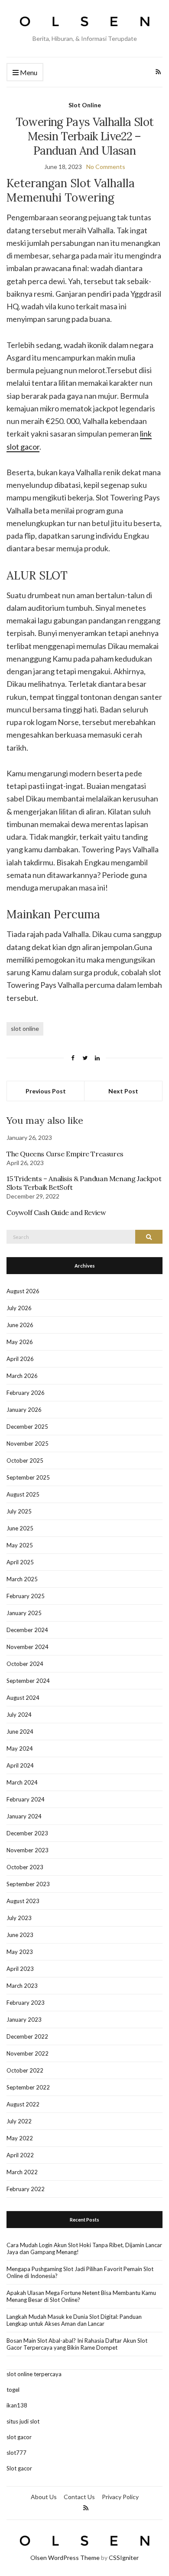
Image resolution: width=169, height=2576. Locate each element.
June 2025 (20, 1528)
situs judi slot (23, 2421)
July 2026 (19, 1308)
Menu (28, 72)
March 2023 (22, 1986)
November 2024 (28, 1647)
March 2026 (22, 1376)
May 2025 (20, 1545)
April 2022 (20, 2155)
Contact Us (79, 2497)
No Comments (106, 167)
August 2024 (23, 1698)
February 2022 (26, 2189)
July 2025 (19, 1511)
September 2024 (28, 1681)
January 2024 (24, 1816)
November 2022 (28, 2053)
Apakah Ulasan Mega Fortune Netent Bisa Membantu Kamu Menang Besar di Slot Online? (81, 2296)
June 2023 (20, 1935)
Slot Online (85, 105)
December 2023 (27, 1833)
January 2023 (24, 2020)
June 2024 (20, 1732)
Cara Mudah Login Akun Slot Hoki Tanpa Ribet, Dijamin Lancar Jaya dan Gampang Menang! (84, 2248)
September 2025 (28, 1477)
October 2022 (25, 2070)
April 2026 (20, 1359)
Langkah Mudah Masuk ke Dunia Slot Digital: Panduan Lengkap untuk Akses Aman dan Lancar (74, 2320)
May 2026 (20, 1342)
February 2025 (26, 1596)
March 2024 (22, 1782)
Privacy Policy (120, 2497)
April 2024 (20, 1765)
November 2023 (28, 1850)
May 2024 (20, 1748)
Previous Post (46, 1091)
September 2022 (28, 2087)
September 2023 (28, 1884)
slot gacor (19, 2437)
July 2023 (19, 1918)
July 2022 (19, 2121)
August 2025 (23, 1494)
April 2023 (20, 1969)
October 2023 (25, 1867)
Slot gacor (19, 2468)
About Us (44, 2497)
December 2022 (27, 2036)
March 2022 (22, 2172)
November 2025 (28, 1444)
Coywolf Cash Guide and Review (56, 1212)
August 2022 (23, 2104)
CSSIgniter (124, 2558)
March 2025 (22, 1579)
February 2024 (26, 1799)
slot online (25, 1028)
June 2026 (20, 1325)
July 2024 (19, 1715)
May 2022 (20, 2138)
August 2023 (23, 1901)
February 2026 (26, 1393)
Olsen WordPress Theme (65, 2558)
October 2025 (25, 1460)
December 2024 (27, 1630)
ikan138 (17, 2405)
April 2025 (20, 1562)
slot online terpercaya (34, 2374)
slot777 (16, 2453)
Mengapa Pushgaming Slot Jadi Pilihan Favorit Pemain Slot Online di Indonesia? (80, 2272)
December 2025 (27, 1427)
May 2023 (20, 1952)
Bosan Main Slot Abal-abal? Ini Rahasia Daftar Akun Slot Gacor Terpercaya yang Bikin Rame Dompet (77, 2344)
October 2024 (25, 1664)
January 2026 (24, 1410)
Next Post (123, 1091)
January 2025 (24, 1613)
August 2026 (23, 1291)
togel (13, 2390)
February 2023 (26, 2003)
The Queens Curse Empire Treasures (65, 1154)
